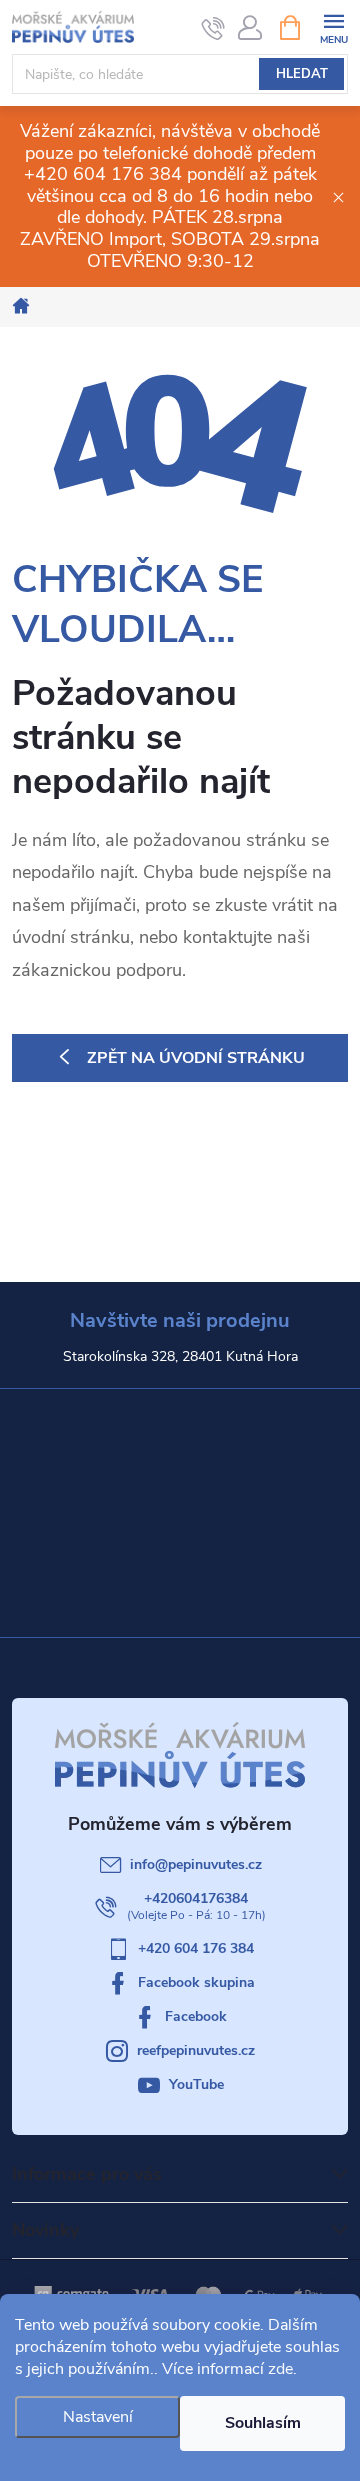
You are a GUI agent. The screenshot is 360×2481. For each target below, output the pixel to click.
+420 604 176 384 (196, 1948)
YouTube (196, 2084)
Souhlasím (263, 2423)
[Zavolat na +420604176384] (213, 28)
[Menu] (333, 26)
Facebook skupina (196, 1982)
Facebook (196, 2016)
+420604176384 (196, 1898)
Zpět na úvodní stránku (196, 1058)
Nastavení (98, 2417)
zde (280, 2369)
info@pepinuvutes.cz (196, 1864)
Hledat (302, 74)
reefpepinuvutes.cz (196, 2050)
